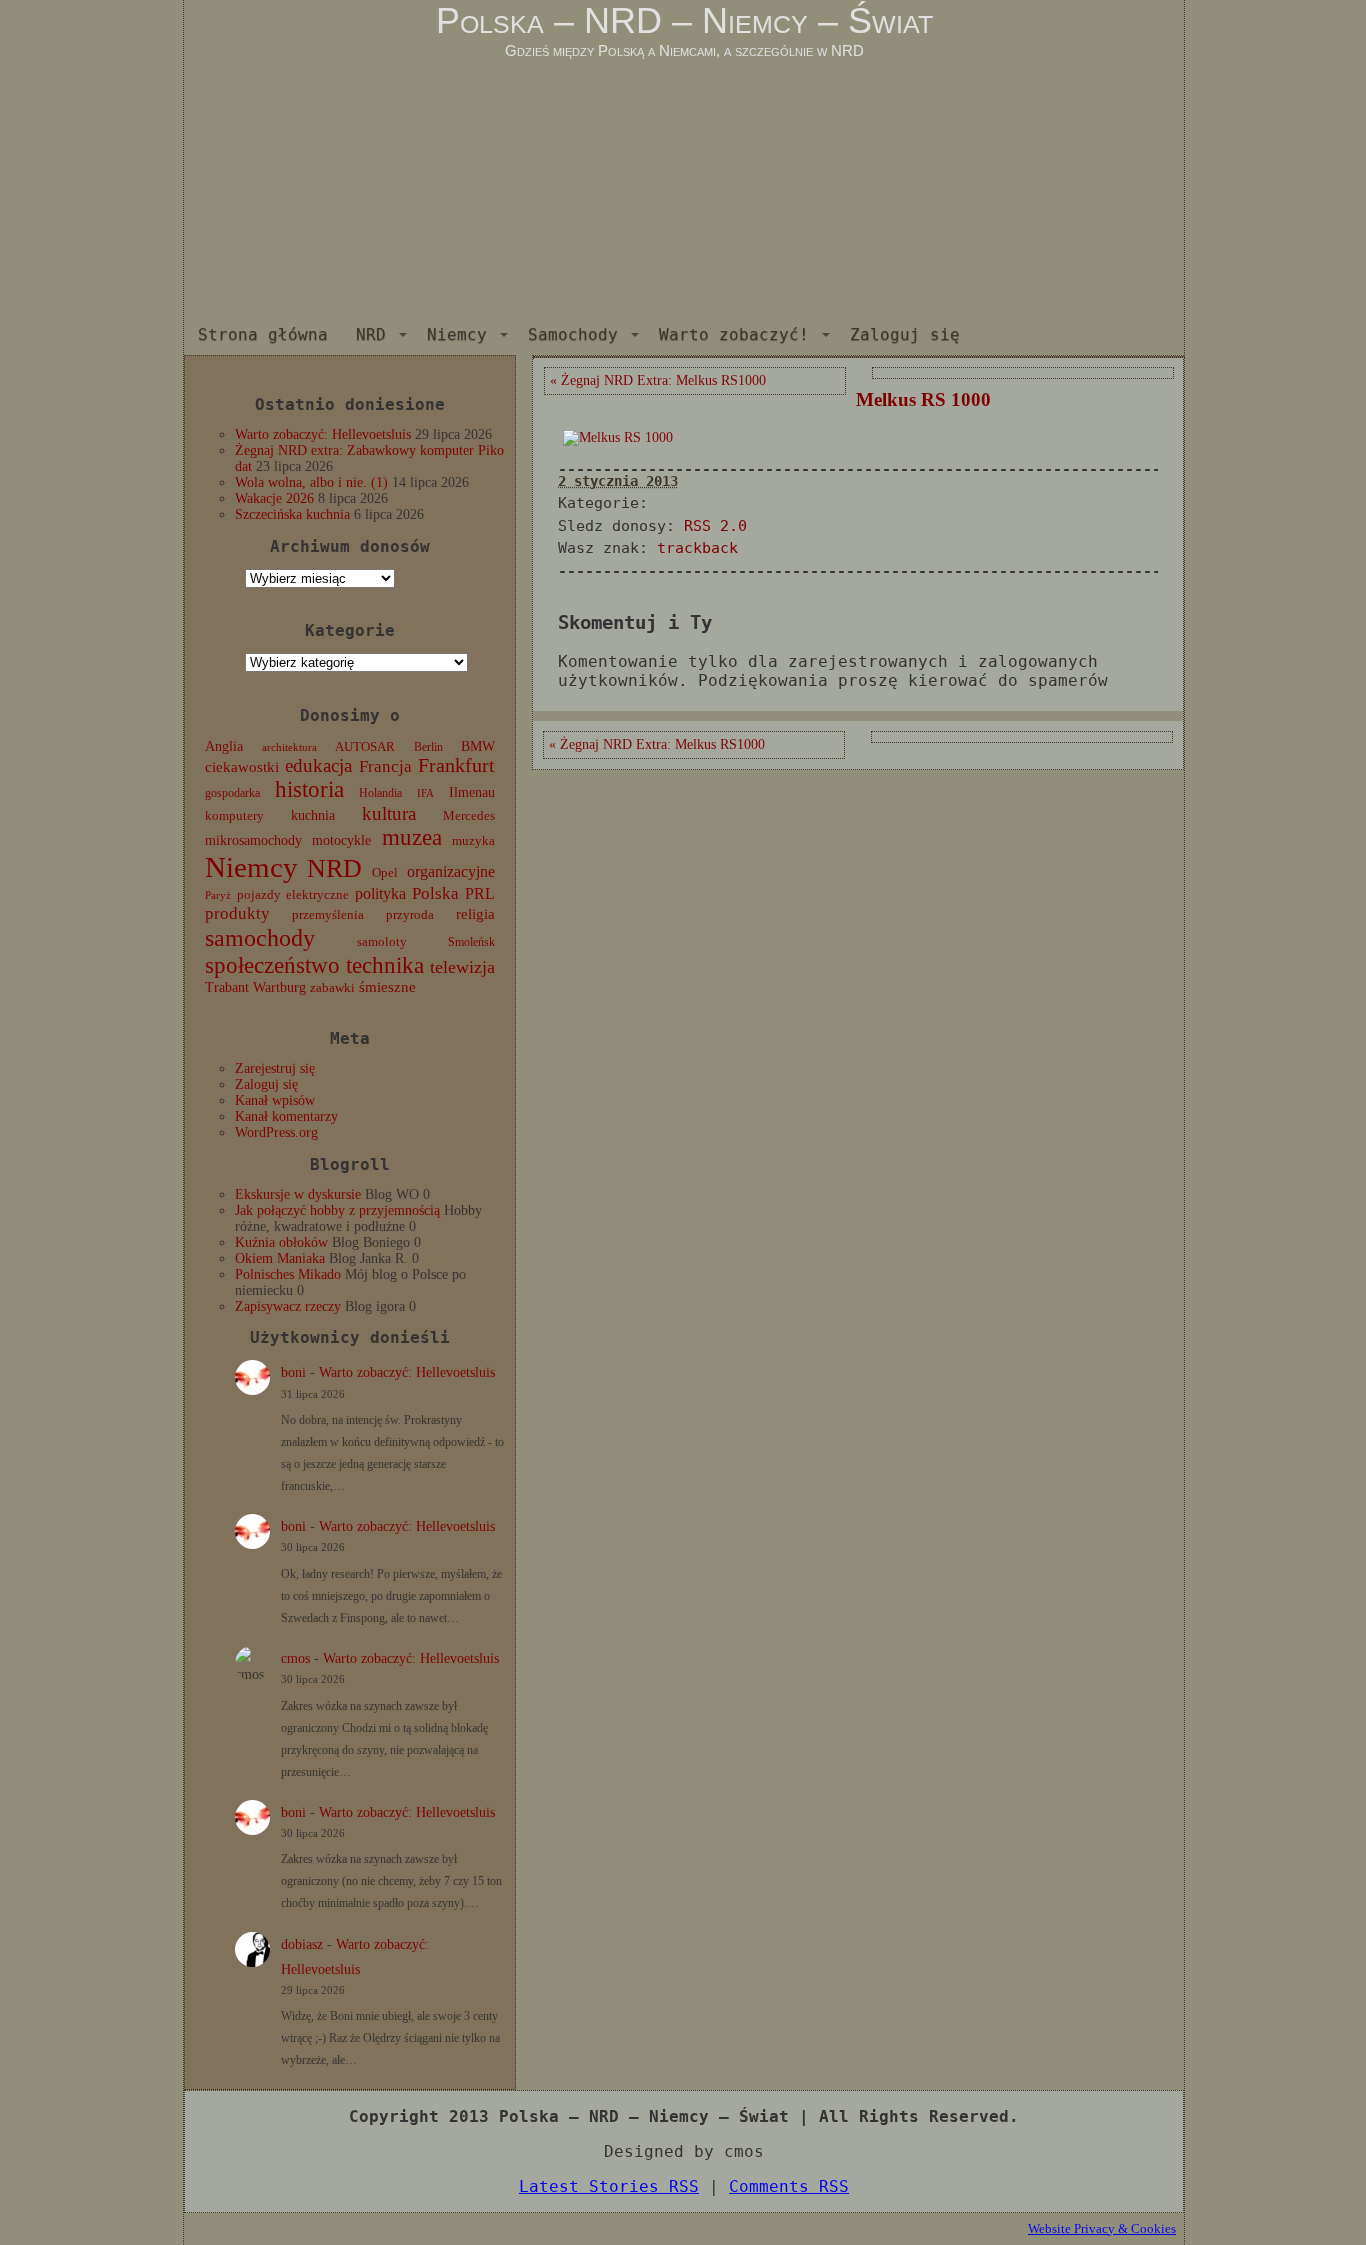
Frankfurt (456, 765)
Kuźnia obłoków (281, 1242)
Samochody (573, 334)
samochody (260, 937)
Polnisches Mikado (288, 1274)
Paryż (218, 895)
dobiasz (302, 1944)
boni (293, 1372)
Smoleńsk (471, 942)
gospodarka (232, 793)
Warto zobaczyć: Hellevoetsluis (323, 434)
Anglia (224, 746)
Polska (435, 893)
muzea (412, 837)
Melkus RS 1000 (923, 399)
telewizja (462, 967)
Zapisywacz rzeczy (288, 1306)
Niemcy (457, 334)
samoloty (382, 942)
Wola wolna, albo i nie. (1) (311, 482)
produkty (237, 913)
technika (385, 965)
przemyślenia (328, 915)
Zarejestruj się (275, 1068)
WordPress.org (276, 1132)
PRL (480, 893)
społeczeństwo (272, 965)
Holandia (380, 793)
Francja (385, 766)
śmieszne (387, 987)
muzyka (473, 841)
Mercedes (469, 816)
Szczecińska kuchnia (292, 514)
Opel (385, 873)
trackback (697, 548)
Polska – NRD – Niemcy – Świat (684, 20)
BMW (478, 746)
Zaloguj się (905, 334)
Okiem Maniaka (280, 1258)
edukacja (318, 765)
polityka (380, 893)
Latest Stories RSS (609, 2186)
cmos (295, 1658)
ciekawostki (242, 766)
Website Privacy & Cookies (1102, 2228)
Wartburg (279, 987)
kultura (389, 813)
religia (475, 914)
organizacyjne (451, 871)
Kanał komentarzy (286, 1116)
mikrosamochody (253, 840)
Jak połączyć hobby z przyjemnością (337, 1210)
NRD (371, 334)
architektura (289, 747)
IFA (425, 793)
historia (309, 789)
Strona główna (263, 334)
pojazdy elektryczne (293, 894)
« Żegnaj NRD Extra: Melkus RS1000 (658, 380)
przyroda (410, 915)
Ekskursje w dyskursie (298, 1194)
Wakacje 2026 (274, 498)
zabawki (332, 988)
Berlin (428, 747)
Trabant (227, 987)
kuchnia (313, 815)
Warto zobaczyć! (734, 334)
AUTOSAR (365, 747)
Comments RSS (789, 2186)
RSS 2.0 (715, 526)
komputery (234, 815)
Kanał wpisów (275, 1100)
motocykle (341, 840)
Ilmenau (472, 792)
